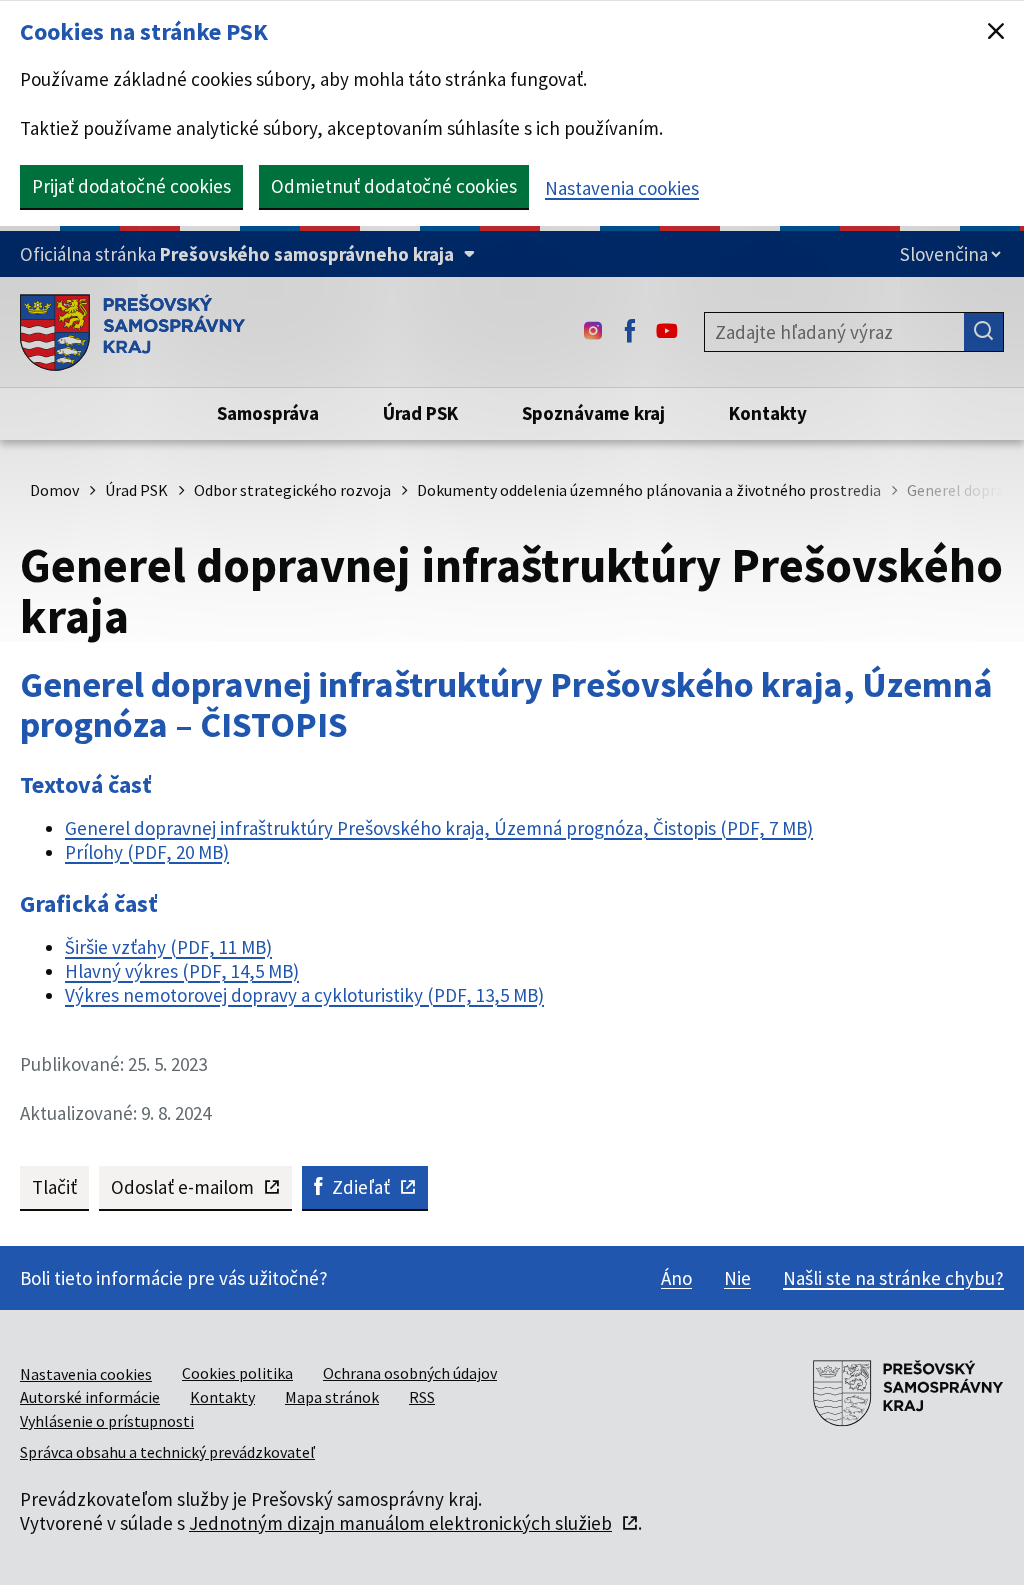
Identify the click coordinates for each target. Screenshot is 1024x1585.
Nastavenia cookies (622, 188)
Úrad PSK (136, 490)
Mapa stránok (332, 1397)
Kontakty (222, 1397)
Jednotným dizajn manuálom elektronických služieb (400, 1523)
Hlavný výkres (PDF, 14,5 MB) (182, 971)
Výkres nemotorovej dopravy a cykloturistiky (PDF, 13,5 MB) (304, 995)
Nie (737, 1278)
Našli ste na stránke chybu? (893, 1278)
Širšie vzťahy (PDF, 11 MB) (168, 947)
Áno (676, 1278)
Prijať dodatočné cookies (131, 186)
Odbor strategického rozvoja (292, 490)
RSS (422, 1397)
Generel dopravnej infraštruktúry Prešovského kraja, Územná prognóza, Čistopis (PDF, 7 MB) (439, 828)
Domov (54, 490)
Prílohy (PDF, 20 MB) (147, 852)
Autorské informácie (90, 1397)
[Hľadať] (984, 332)
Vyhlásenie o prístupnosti (107, 1421)
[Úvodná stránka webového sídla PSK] (132, 332)
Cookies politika (237, 1373)
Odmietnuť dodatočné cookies (394, 186)
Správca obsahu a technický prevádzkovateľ (167, 1452)
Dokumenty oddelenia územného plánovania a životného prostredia (649, 490)
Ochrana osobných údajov (410, 1373)
